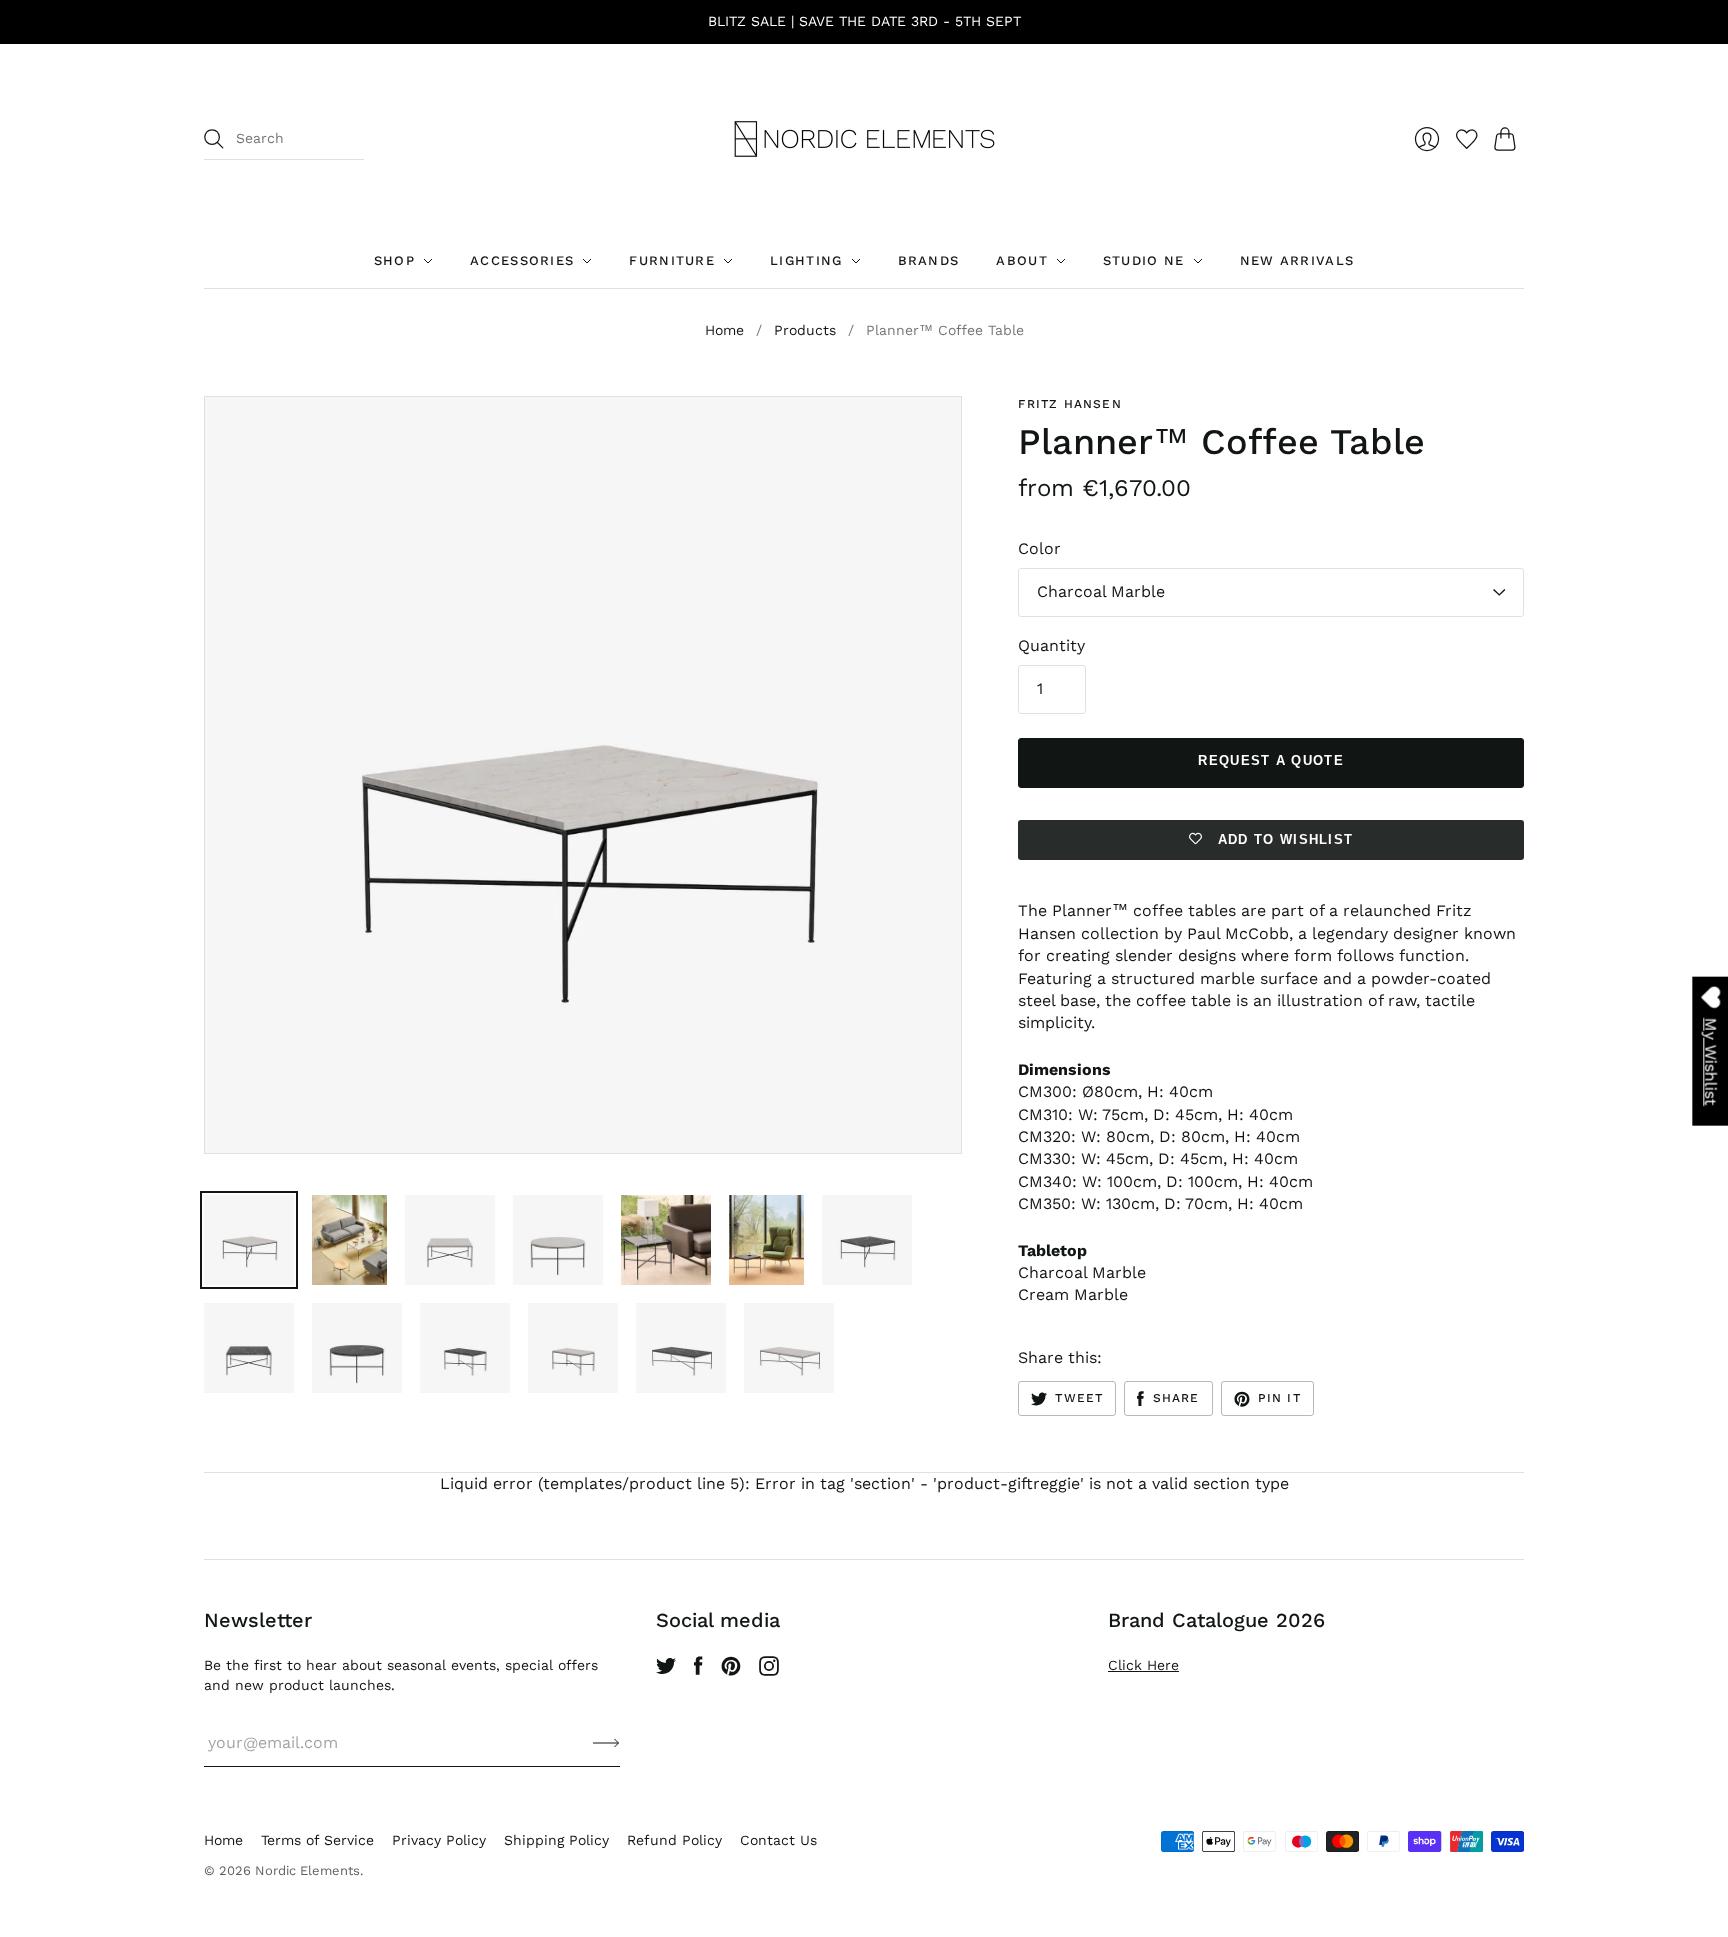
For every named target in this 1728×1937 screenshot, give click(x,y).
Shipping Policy (556, 1840)
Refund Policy (674, 1840)
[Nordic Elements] (864, 139)
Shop (394, 260)
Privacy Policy (439, 1840)
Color (1039, 548)
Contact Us (778, 1840)
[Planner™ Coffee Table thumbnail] (249, 1240)
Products (805, 330)
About (1022, 260)
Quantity (1051, 645)
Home (724, 330)
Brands (929, 260)
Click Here (1143, 1665)
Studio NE (1144, 260)
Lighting (806, 260)
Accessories (522, 260)
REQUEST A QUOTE (1271, 760)
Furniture (672, 260)
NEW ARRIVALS (1297, 260)
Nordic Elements (307, 1870)
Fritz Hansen (1069, 404)
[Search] (214, 139)
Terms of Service (317, 1840)
